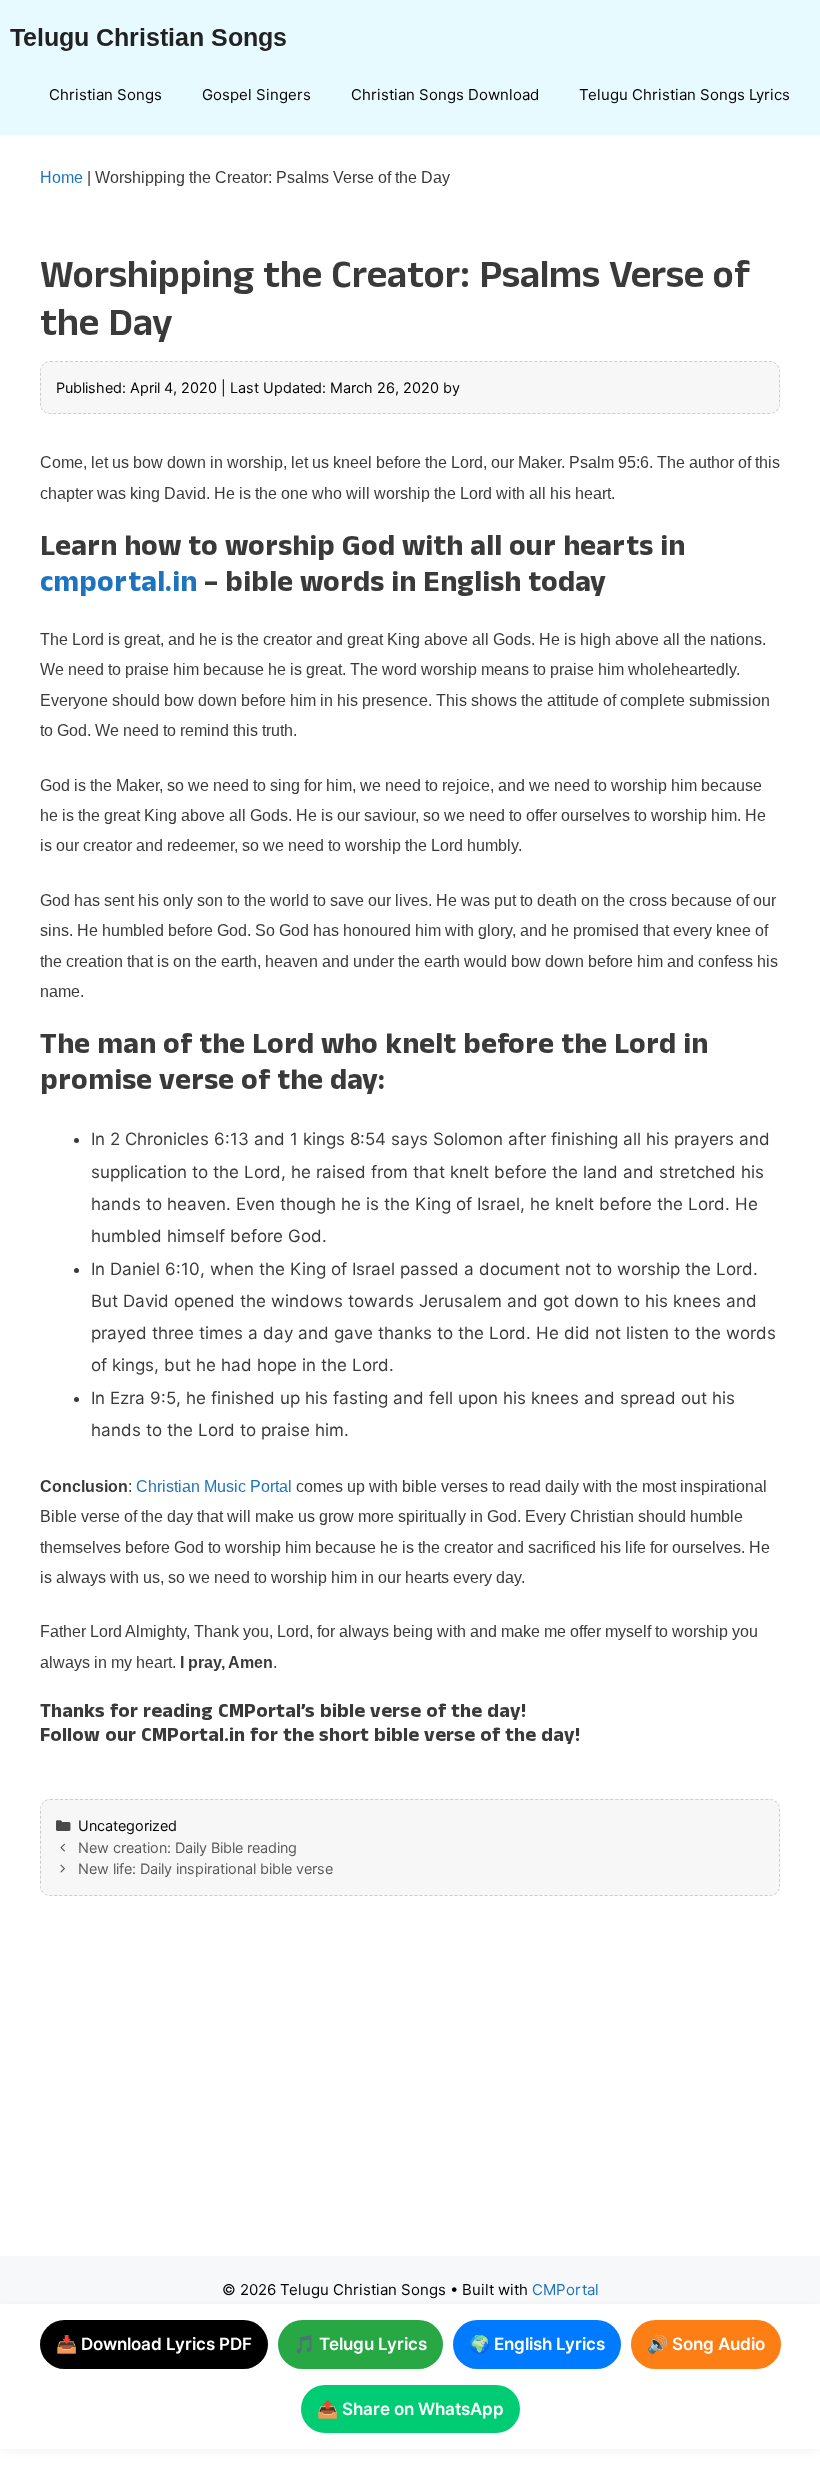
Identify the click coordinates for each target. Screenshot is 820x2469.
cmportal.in (118, 586)
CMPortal (565, 2289)
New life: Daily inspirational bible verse (205, 1868)
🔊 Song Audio (706, 2344)
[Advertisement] (410, 2096)
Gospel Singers (256, 94)
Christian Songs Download (445, 94)
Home (61, 177)
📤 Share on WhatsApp (410, 2409)
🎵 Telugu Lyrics (360, 2344)
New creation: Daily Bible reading (187, 1847)
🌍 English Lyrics (537, 2344)
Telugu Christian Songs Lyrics (684, 94)
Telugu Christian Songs (148, 37)
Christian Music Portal (214, 1486)
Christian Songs (105, 94)
